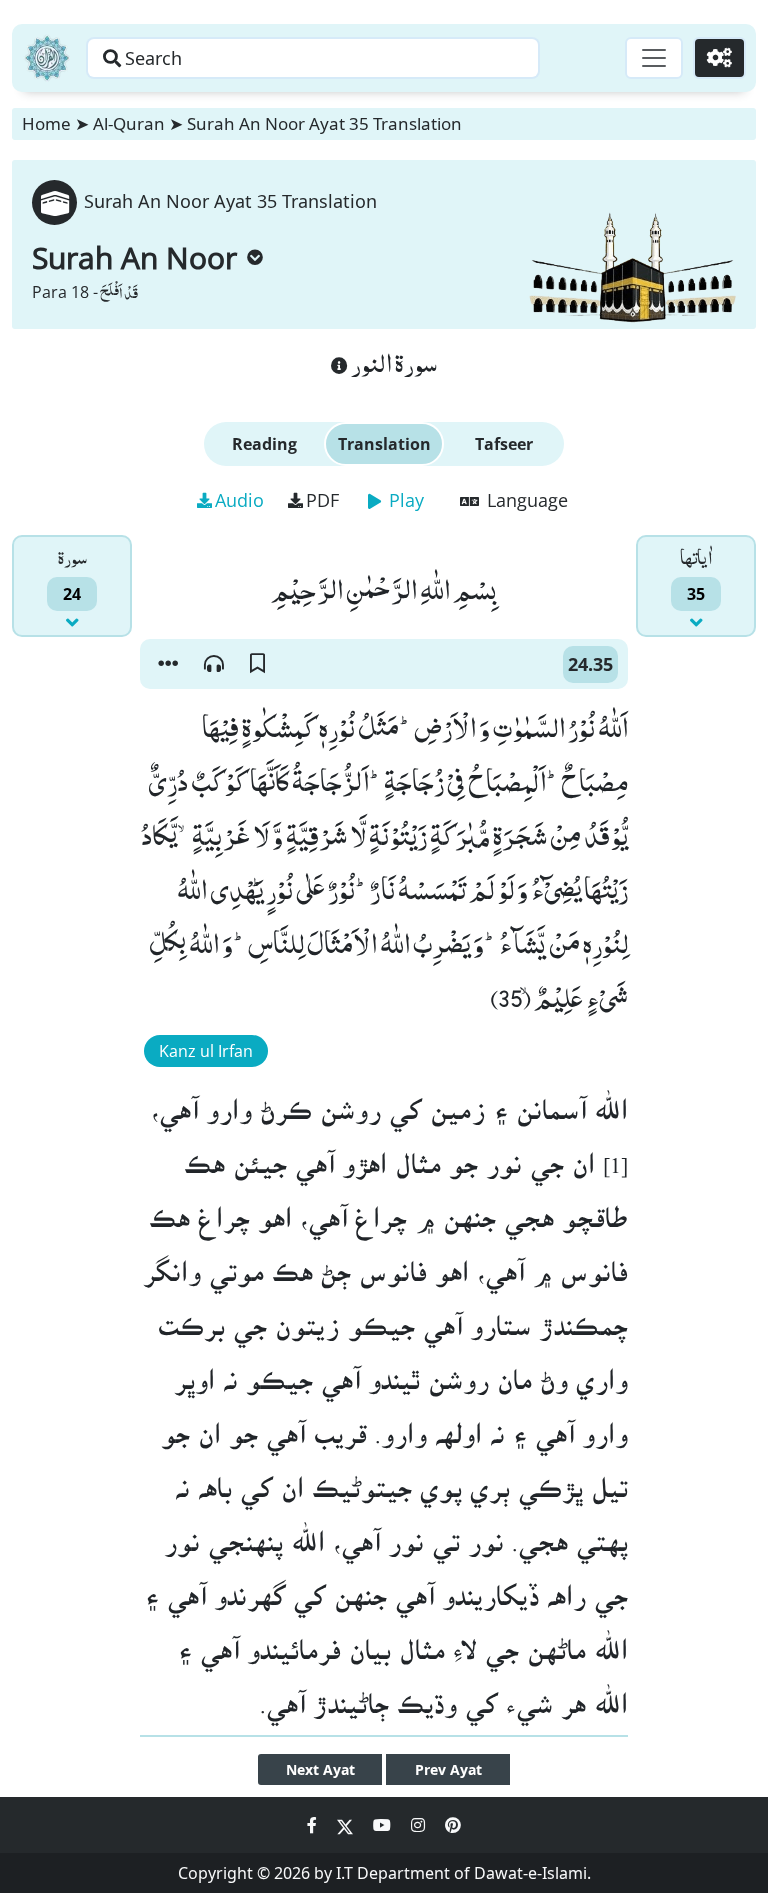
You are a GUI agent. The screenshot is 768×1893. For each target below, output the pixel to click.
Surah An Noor (134, 257)
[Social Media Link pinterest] (453, 1825)
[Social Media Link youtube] (384, 1825)
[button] (168, 664)
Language (525, 500)
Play (404, 500)
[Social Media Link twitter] (347, 1825)
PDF (322, 500)
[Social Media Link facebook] (314, 1825)
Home (46, 123)
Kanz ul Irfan (206, 1051)
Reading (264, 444)
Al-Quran (129, 123)
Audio (239, 500)
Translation (384, 444)
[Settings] (719, 58)
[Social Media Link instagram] (420, 1825)
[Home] (47, 58)
